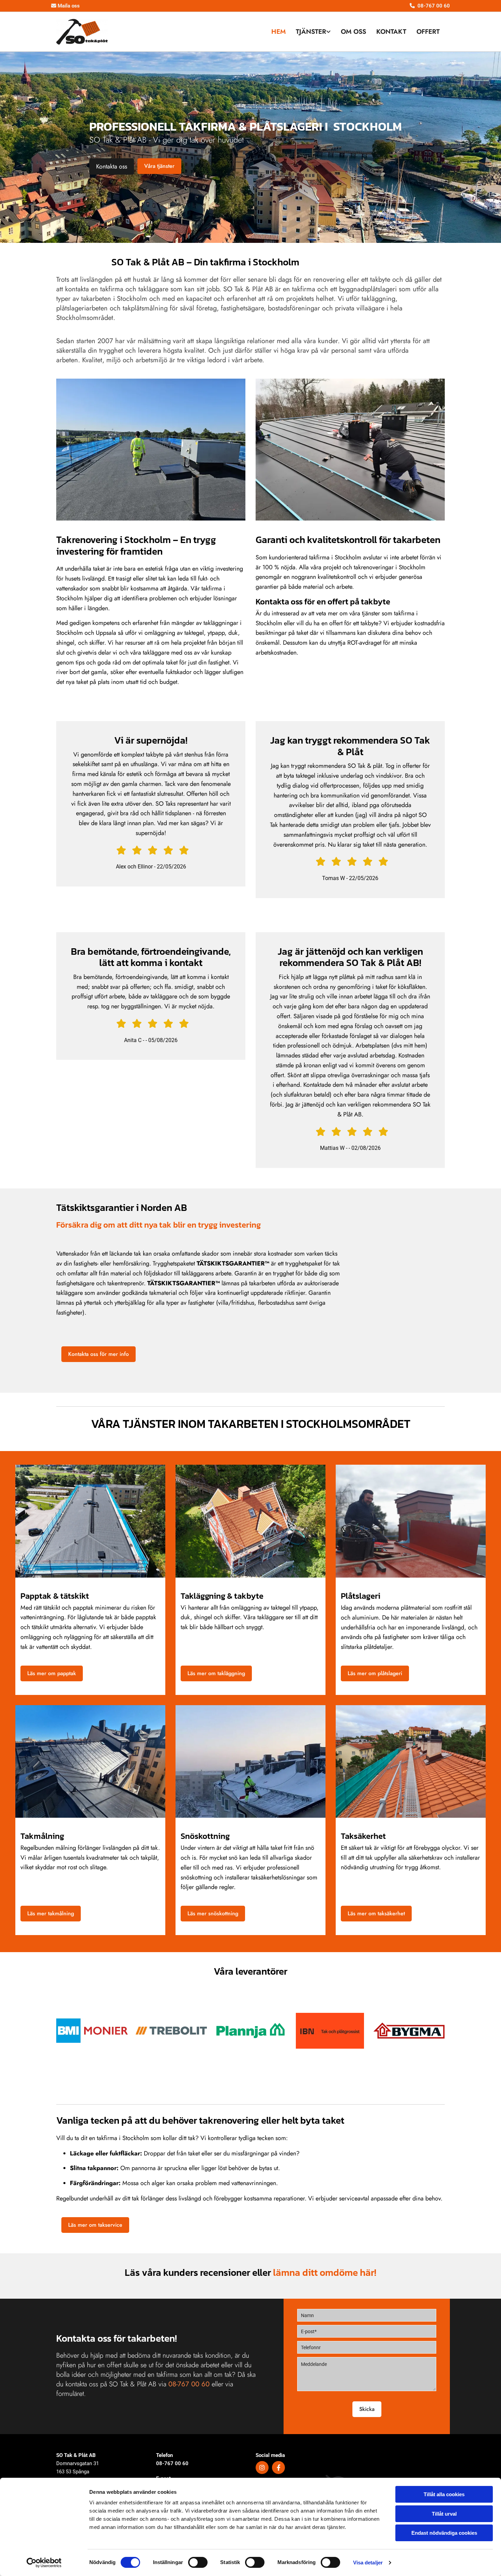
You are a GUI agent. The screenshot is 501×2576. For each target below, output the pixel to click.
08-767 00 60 (172, 2463)
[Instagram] (262, 2468)
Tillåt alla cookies (444, 2494)
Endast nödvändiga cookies (444, 2533)
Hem (278, 32)
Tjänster (311, 32)
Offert (428, 32)
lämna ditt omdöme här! (325, 2272)
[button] (112, 166)
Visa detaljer (368, 2563)
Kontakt (391, 32)
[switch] (198, 2562)
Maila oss (65, 6)
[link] (313, 32)
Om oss (353, 32)
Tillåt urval (444, 2514)
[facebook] (278, 2468)
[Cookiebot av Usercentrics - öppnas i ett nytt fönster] (44, 2563)
